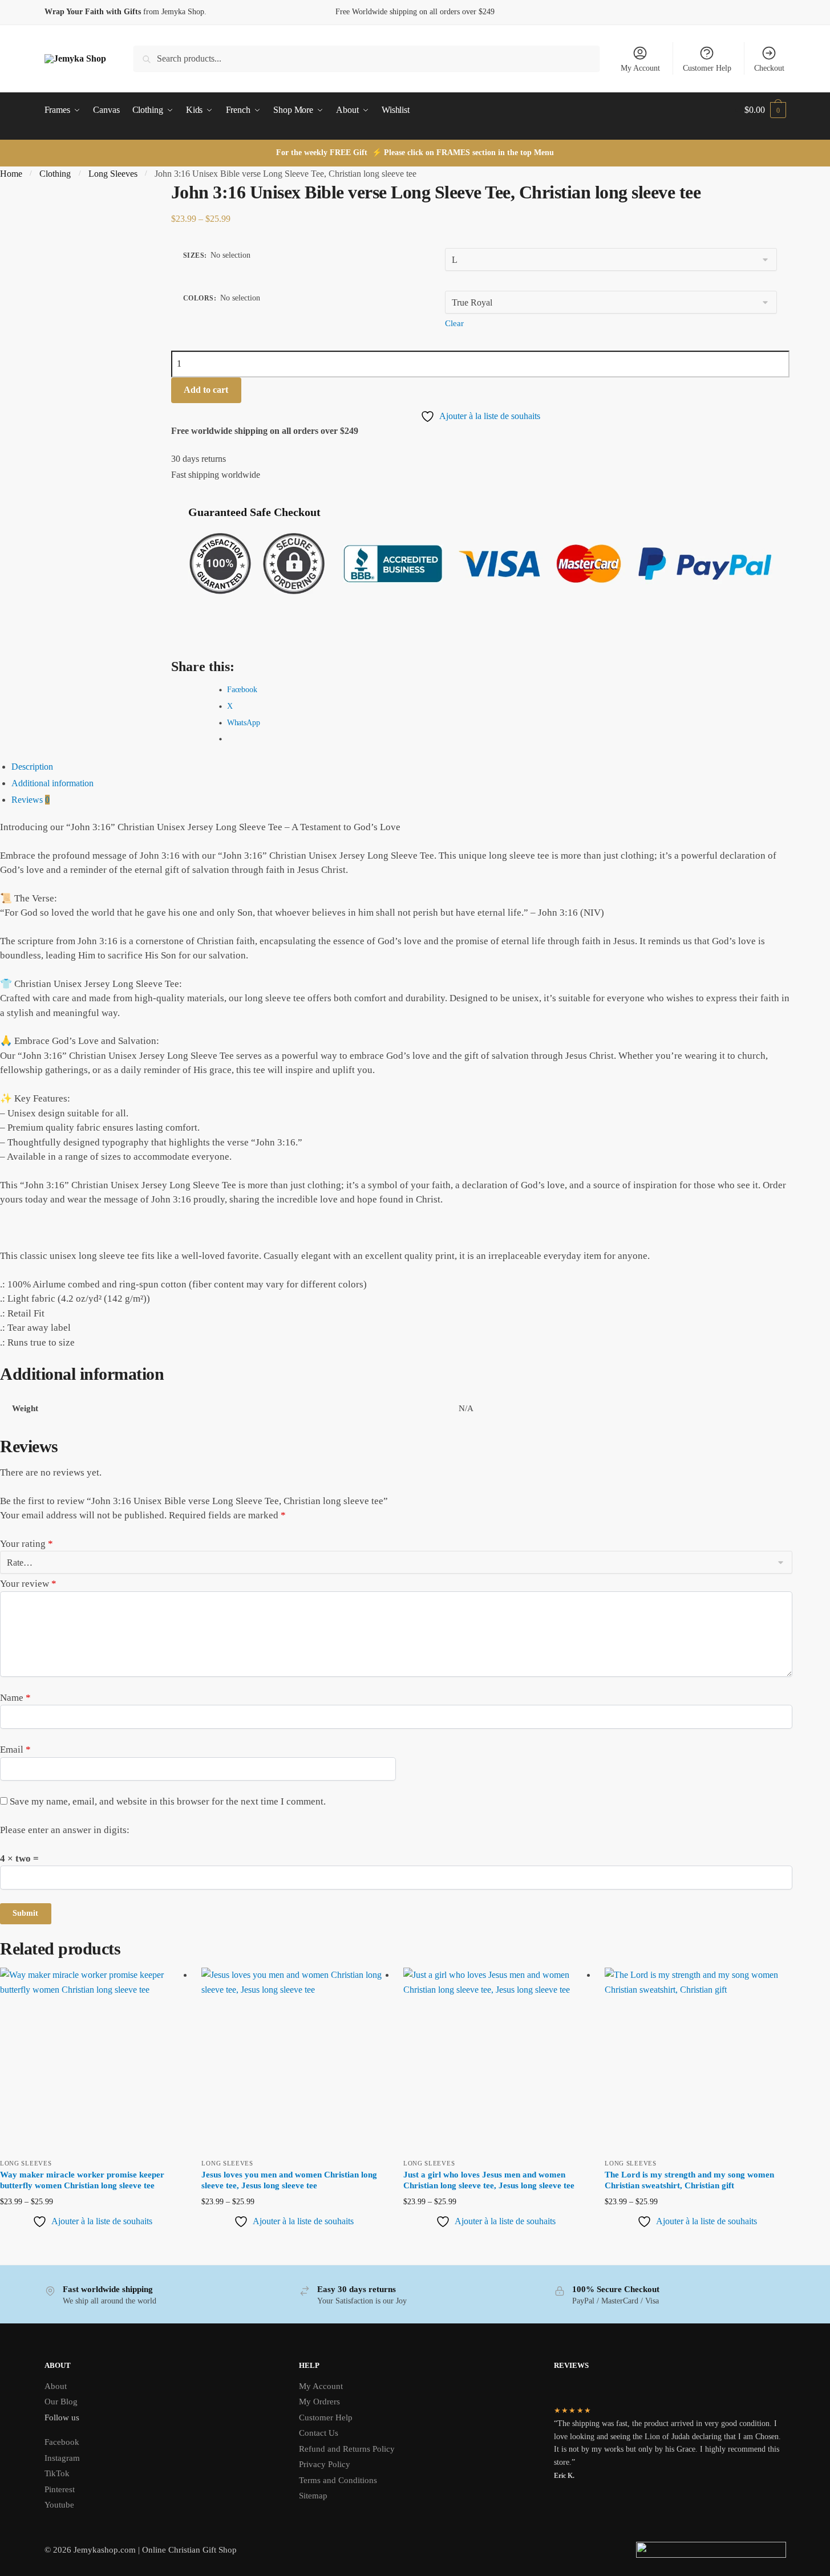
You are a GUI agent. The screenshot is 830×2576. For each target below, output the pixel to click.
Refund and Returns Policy (347, 2449)
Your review (28, 1584)
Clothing (55, 174)
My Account (640, 68)
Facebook (62, 2442)
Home (11, 174)
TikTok (57, 2473)
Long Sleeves (113, 174)
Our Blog (61, 2402)
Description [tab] (32, 767)
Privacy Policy (325, 2464)
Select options (92, 2240)
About (56, 2386)
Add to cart (206, 390)
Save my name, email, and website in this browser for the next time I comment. (168, 1801)
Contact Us (319, 2433)
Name (15, 1698)
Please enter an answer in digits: (65, 1830)
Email (15, 1750)
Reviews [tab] (31, 800)
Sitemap (313, 2496)
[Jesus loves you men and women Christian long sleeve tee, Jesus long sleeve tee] (293, 2060)
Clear (454, 323)
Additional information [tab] (52, 783)
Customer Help (707, 68)
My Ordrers (319, 2402)
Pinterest (60, 2489)
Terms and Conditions (338, 2480)
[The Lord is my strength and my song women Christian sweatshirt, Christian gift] (697, 2060)
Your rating (27, 1544)
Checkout (769, 68)
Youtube (59, 2505)
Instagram (62, 2458)
